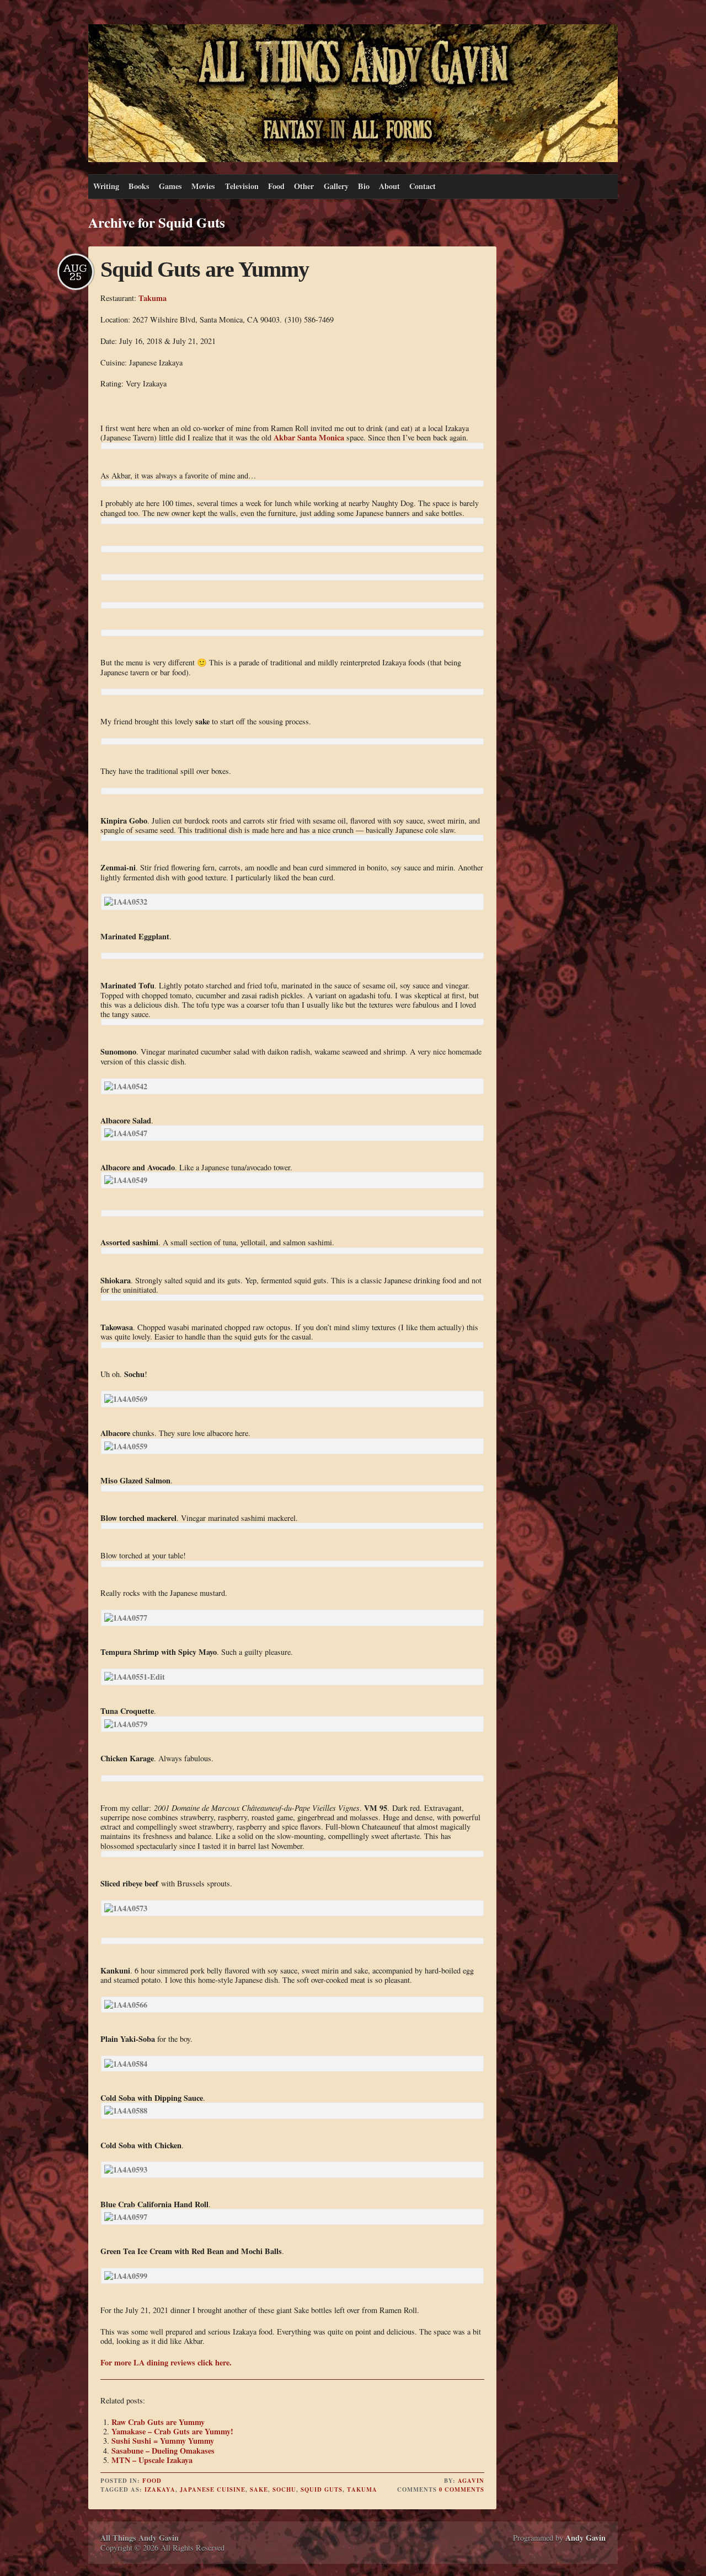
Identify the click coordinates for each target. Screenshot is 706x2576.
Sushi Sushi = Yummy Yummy (163, 2441)
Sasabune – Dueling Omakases (163, 2451)
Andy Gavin (585, 2538)
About (389, 186)
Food (276, 186)
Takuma (153, 298)
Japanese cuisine (213, 2489)
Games (170, 186)
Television (242, 186)
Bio (364, 186)
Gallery (336, 186)
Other (304, 186)
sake (259, 2489)
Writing (106, 186)
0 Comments (462, 2489)
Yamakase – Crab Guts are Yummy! (172, 2431)
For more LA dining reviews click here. (166, 2362)
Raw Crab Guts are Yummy (158, 2422)
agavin (471, 2481)
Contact (422, 186)
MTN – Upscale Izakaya (152, 2460)
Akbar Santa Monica (309, 437)
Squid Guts (322, 2489)
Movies (203, 186)
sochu (284, 2489)
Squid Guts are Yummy (205, 269)
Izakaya (160, 2489)
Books (139, 186)
